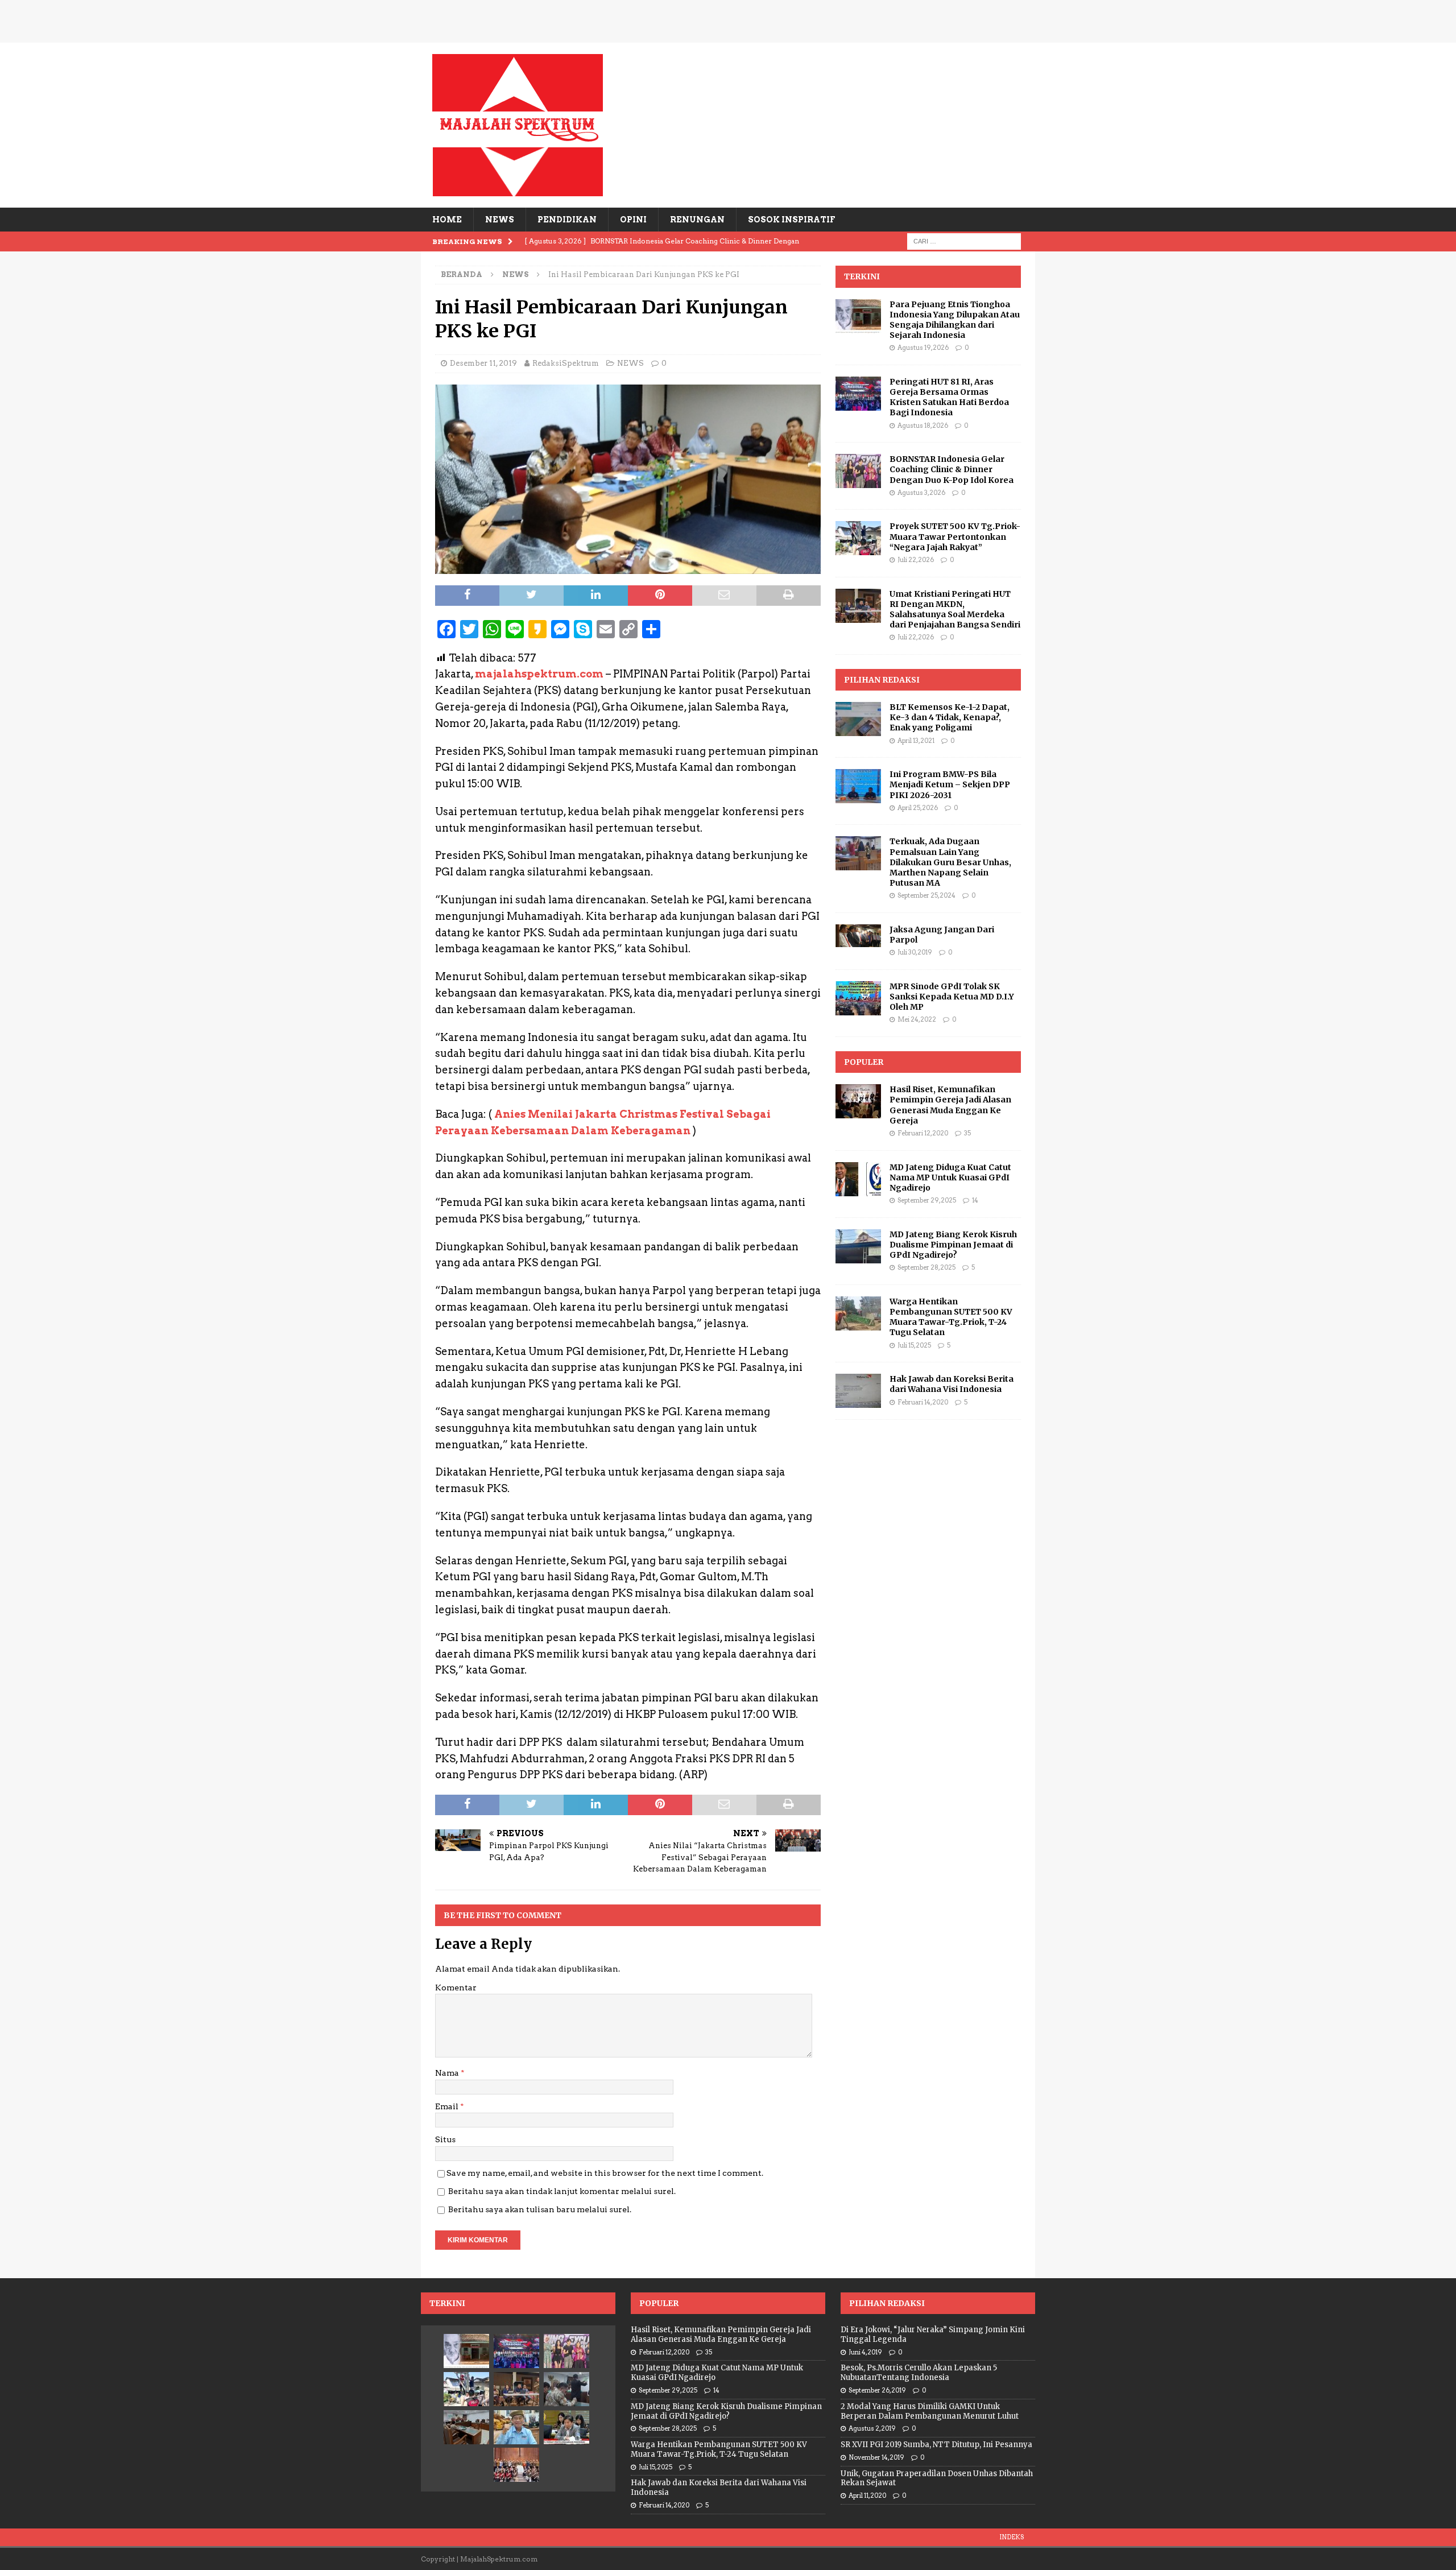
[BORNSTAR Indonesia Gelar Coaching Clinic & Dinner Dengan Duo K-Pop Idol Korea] (858, 471)
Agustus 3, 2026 (921, 493)
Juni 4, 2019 (865, 2352)
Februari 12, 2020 (923, 1133)
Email (448, 2106)
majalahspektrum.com (539, 674)
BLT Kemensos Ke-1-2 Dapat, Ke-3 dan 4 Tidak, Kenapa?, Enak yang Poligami (950, 717)
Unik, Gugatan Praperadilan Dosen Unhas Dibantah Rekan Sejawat (937, 2478)
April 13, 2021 (916, 741)
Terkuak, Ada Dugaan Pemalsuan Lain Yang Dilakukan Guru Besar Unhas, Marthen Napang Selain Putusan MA (950, 862)
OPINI (633, 220)
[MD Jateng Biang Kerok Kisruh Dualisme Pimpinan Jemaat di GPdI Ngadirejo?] (858, 1246)
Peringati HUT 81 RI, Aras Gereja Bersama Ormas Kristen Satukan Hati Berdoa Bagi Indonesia (949, 397)
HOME (447, 220)
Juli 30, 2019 (915, 952)
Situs (445, 2139)
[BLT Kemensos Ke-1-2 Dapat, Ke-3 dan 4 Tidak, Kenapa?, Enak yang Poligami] (858, 719)
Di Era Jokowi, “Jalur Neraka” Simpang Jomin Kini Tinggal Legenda (933, 2335)
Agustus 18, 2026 (923, 425)
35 (967, 1133)
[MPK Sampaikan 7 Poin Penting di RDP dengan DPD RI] (566, 2427)
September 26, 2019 (877, 2390)
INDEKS (1012, 2537)
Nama (448, 2073)
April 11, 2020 (867, 2495)
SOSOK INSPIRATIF (791, 220)
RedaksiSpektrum (566, 363)
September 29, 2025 (927, 1200)
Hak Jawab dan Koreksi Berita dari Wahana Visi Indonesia (952, 1384)
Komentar (456, 1988)
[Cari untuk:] (964, 241)
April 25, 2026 (918, 808)
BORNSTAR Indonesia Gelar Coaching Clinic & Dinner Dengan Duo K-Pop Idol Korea (952, 469)
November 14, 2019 (876, 2457)
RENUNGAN (697, 220)
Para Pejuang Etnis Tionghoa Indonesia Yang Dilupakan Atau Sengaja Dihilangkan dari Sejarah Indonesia (955, 320)
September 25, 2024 (926, 895)
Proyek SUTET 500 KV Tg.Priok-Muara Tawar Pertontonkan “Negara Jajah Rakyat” (955, 536)
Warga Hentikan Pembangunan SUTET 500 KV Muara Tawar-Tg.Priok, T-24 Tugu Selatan (951, 1317)
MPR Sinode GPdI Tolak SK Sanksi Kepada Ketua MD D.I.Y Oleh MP (952, 997)
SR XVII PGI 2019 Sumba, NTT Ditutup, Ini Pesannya (936, 2445)
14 (975, 1200)
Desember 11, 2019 (483, 363)
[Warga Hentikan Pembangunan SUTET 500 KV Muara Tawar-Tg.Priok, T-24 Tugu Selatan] (858, 1313)
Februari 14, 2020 (923, 1402)
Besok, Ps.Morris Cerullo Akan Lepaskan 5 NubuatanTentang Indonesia (919, 2373)
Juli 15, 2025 (914, 1345)
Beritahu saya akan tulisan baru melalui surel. (540, 2209)
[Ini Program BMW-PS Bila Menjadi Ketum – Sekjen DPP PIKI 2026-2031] (858, 786)
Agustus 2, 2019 (872, 2428)
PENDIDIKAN (567, 220)
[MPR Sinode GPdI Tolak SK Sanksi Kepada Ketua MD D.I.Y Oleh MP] (858, 998)
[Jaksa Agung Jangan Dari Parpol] (858, 936)
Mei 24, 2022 (917, 1019)
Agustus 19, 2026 (923, 348)
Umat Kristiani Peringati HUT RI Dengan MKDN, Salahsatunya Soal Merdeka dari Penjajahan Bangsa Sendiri (955, 610)
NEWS (500, 220)
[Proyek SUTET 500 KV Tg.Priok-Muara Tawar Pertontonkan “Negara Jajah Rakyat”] (858, 538)
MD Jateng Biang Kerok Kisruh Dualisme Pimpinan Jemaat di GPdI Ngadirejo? (953, 1245)
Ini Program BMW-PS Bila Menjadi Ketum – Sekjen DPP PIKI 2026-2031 (950, 784)
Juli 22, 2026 (916, 560)
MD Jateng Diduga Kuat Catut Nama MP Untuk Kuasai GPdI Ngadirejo (950, 1177)
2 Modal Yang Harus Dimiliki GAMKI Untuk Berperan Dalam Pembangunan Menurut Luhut (930, 2411)
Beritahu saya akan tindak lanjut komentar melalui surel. (562, 2191)
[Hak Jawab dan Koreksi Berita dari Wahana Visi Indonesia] (858, 1391)
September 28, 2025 (926, 1267)
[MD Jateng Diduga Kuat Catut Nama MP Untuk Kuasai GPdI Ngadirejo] (858, 1179)
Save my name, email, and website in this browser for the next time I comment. (605, 2173)
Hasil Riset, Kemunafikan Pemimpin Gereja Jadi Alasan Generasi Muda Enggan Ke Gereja (950, 1105)
